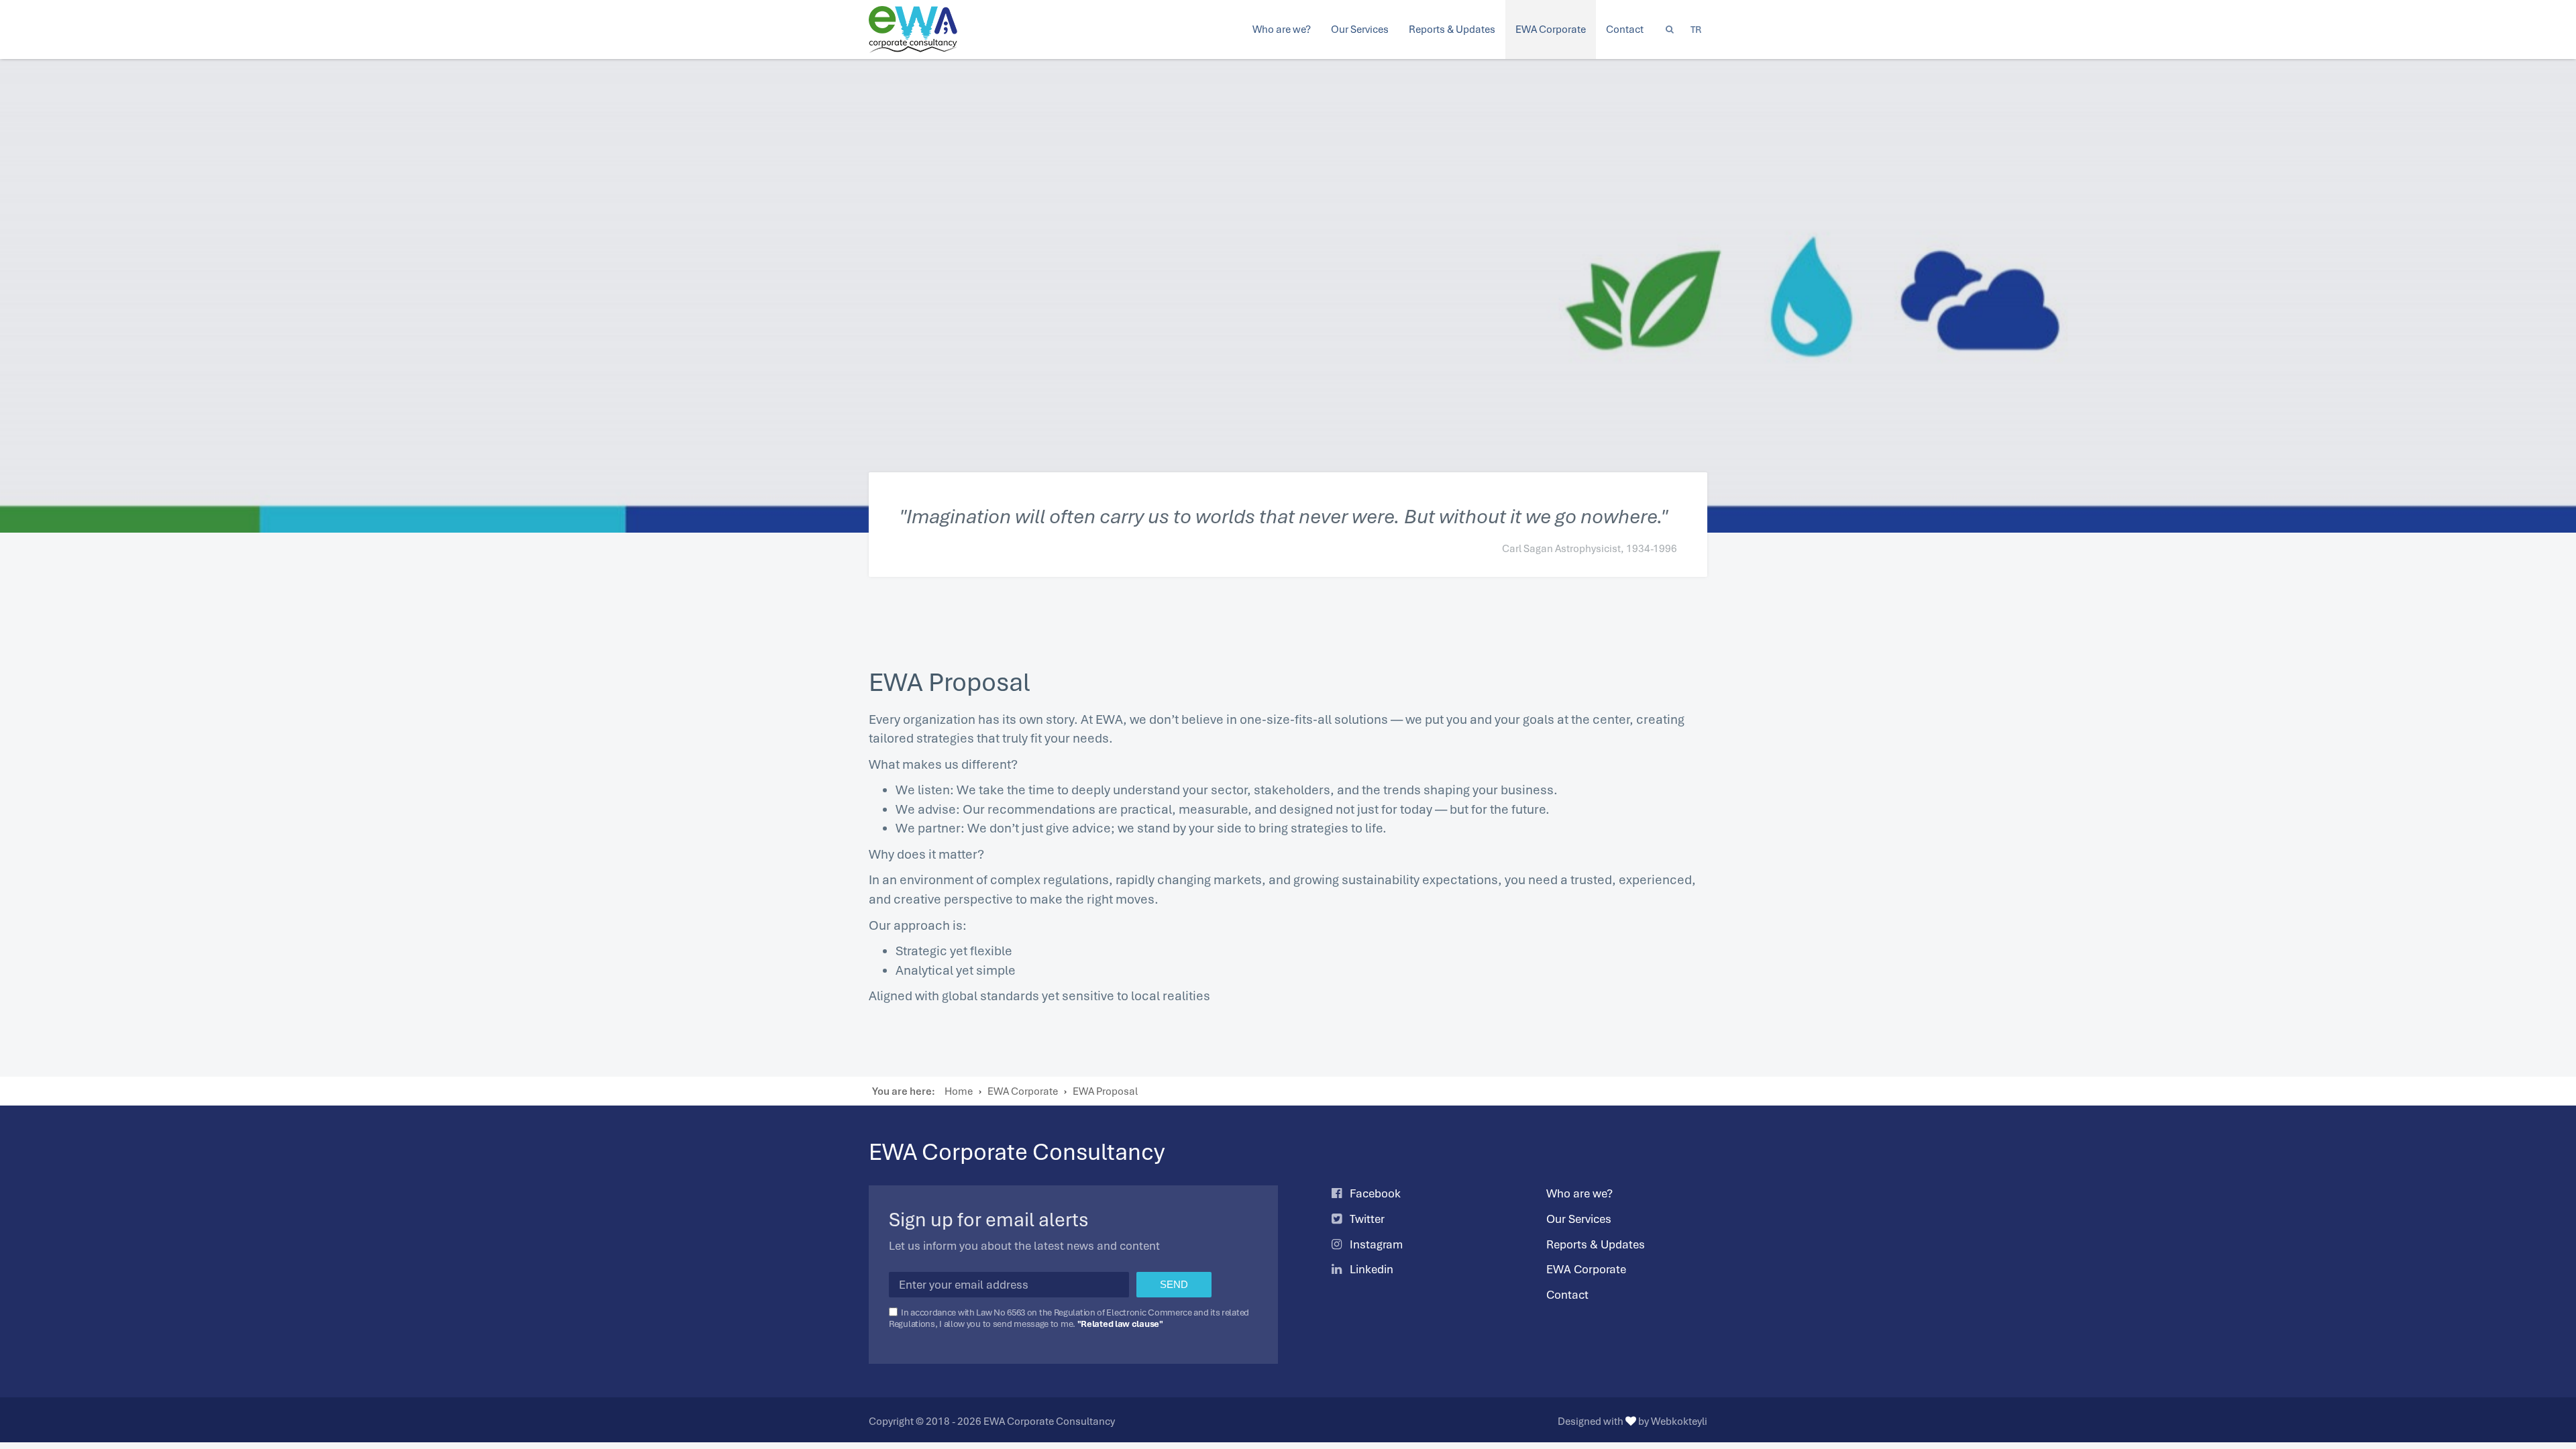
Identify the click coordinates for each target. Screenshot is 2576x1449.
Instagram (1375, 1244)
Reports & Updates (1596, 1244)
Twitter (1366, 1219)
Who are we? (1579, 1193)
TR (1696, 29)
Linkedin (1370, 1269)
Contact (1567, 1295)
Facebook (1374, 1193)
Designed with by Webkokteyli (1632, 1421)
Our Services (1579, 1219)
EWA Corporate (1586, 1269)
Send (1174, 1284)
